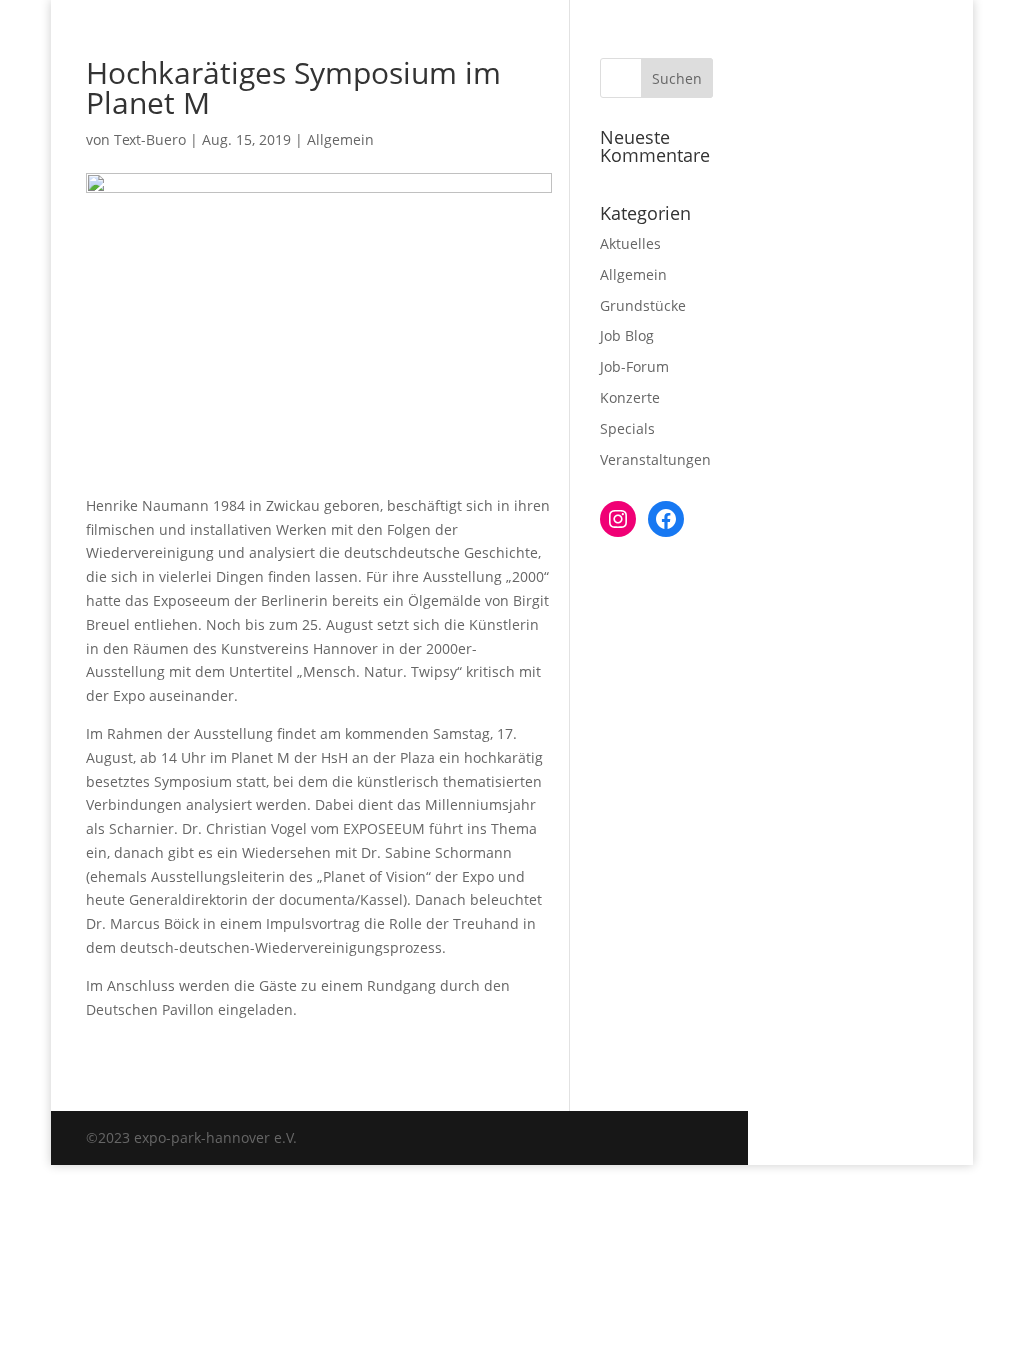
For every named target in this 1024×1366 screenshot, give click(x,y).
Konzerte (630, 397)
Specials (627, 428)
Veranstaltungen (655, 459)
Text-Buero (150, 139)
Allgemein (340, 139)
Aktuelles (630, 243)
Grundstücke (643, 305)
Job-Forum (634, 366)
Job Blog (627, 335)
